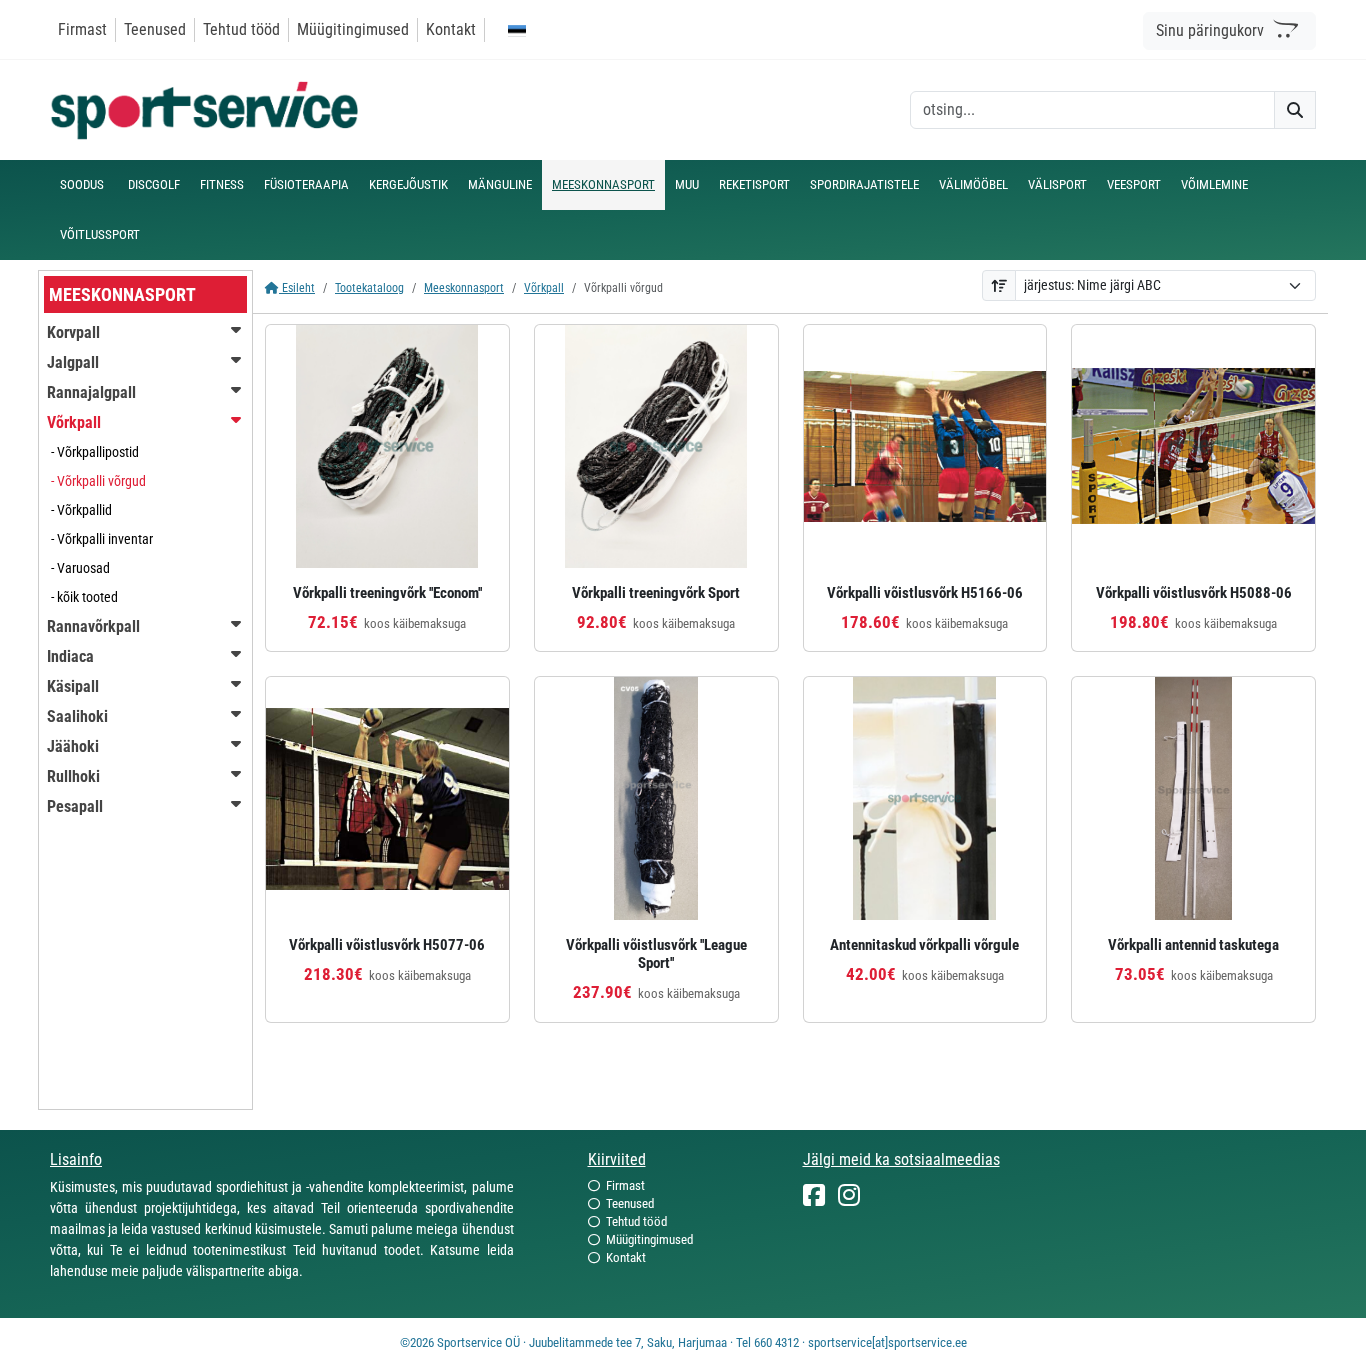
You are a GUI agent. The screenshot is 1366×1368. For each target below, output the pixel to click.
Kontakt (451, 29)
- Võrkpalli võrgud (98, 481)
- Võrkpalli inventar (102, 539)
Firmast (82, 29)
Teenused (155, 29)
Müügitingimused (353, 29)
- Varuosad (80, 568)
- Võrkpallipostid (95, 452)
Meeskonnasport (464, 288)
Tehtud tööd (241, 29)
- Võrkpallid (81, 510)
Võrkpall (544, 288)
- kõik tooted (84, 597)
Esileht (297, 288)
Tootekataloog (369, 288)
